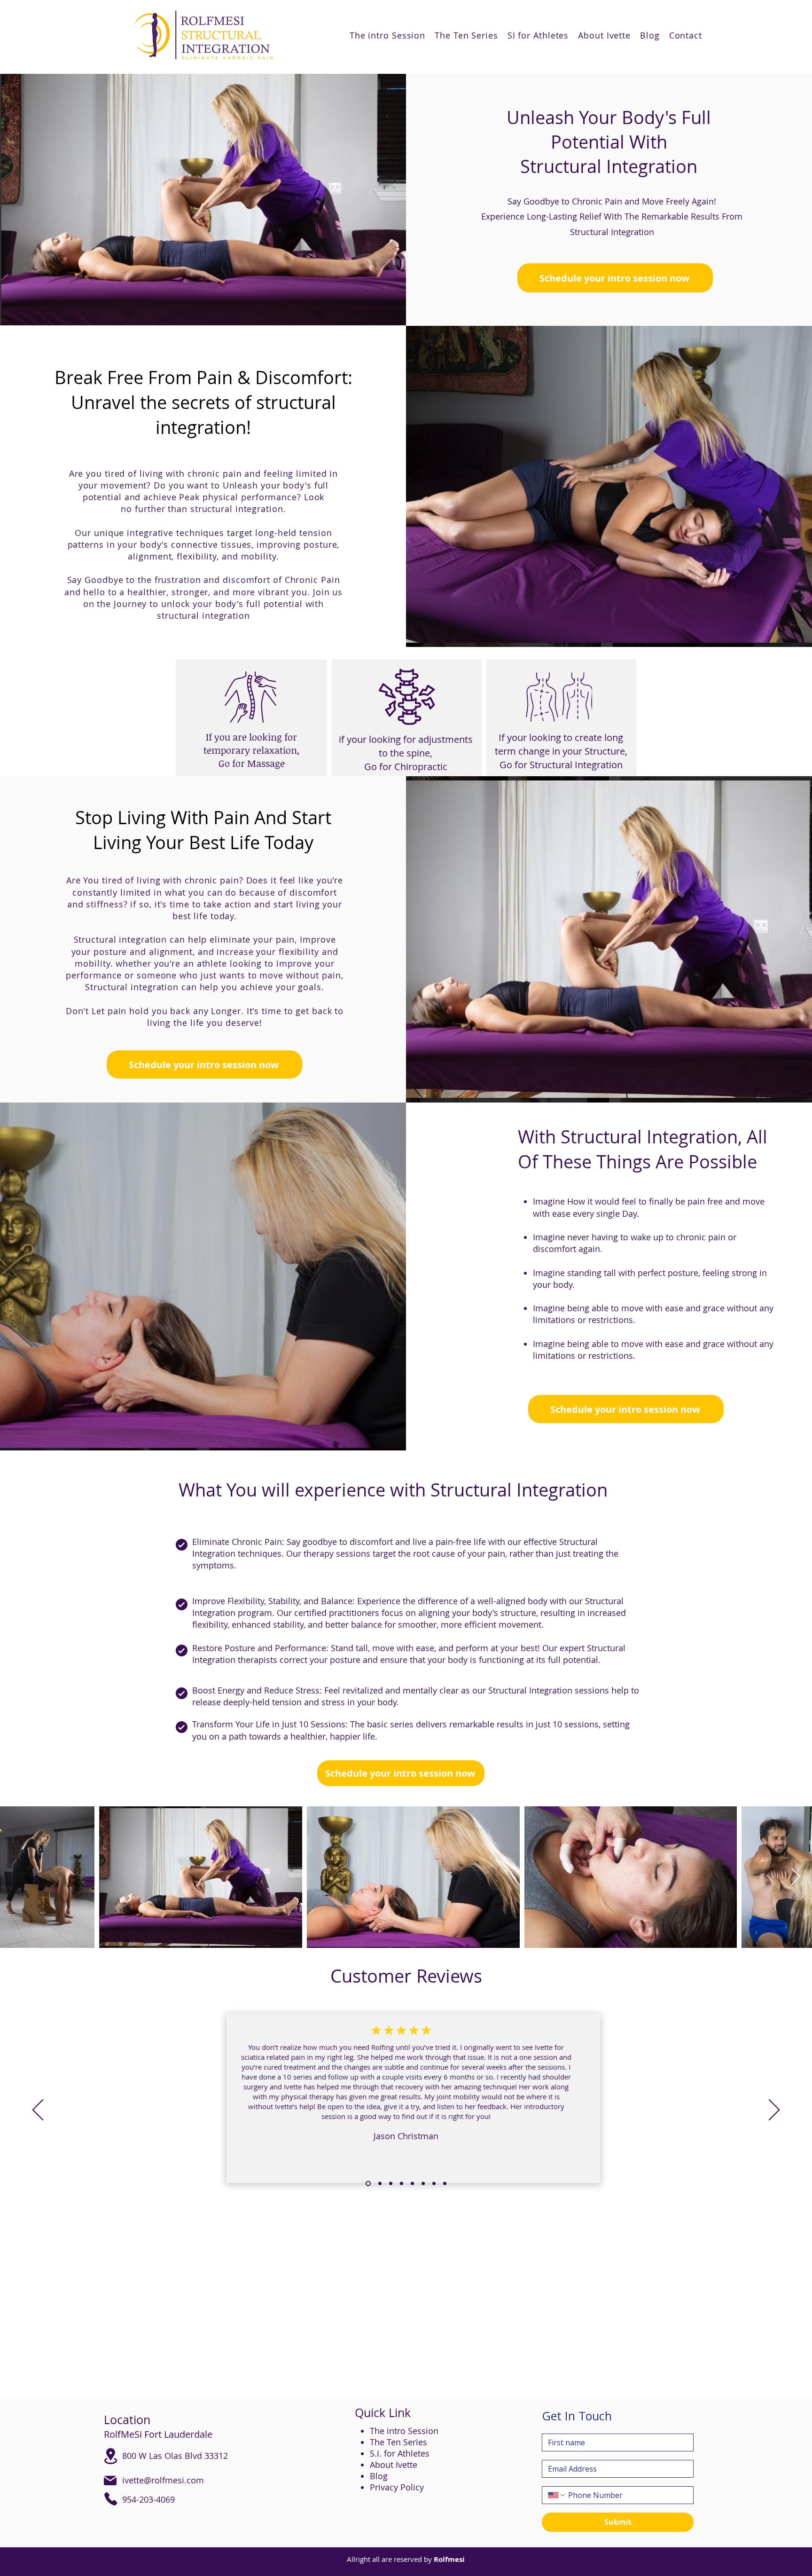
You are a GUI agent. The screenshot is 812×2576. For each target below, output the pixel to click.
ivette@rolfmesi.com (163, 2480)
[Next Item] (796, 1877)
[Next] (774, 2111)
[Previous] (38, 2111)
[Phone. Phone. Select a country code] (557, 2495)
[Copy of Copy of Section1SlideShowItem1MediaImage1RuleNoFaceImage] (391, 2184)
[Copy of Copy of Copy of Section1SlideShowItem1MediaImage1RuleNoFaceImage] (402, 2184)
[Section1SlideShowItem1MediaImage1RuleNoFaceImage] (367, 2184)
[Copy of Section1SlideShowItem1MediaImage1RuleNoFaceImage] (379, 2184)
